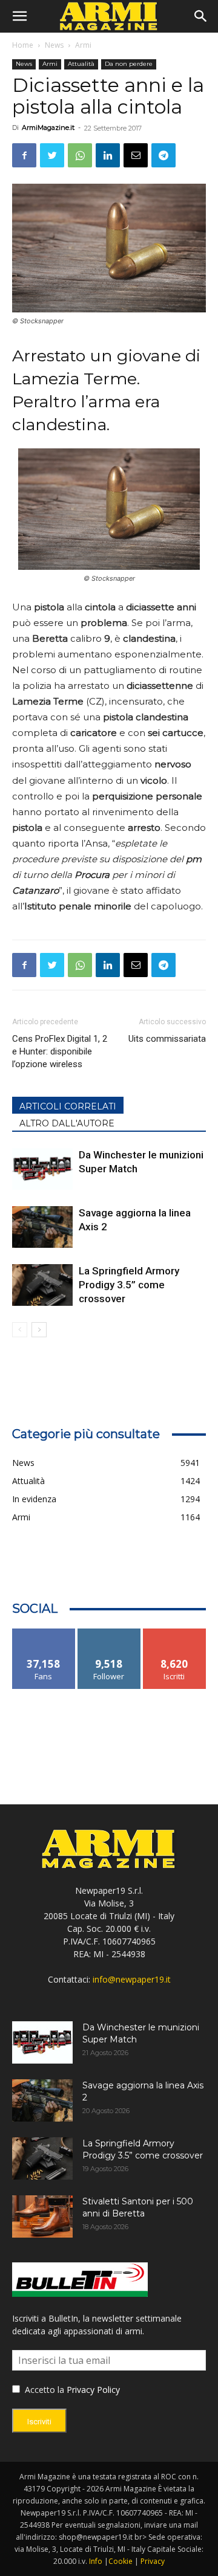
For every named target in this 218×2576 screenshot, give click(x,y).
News (54, 45)
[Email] (136, 155)
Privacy (153, 2561)
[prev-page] (20, 1330)
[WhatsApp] (80, 155)
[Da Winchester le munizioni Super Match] (42, 1169)
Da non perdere (129, 64)
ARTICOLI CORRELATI (68, 1106)
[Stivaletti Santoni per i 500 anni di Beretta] (42, 2216)
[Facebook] (24, 155)
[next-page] (39, 1330)
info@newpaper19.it (132, 1979)
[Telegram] (163, 155)
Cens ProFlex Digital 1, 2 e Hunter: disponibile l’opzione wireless (60, 1051)
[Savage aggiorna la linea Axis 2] (42, 1227)
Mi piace (44, 1633)
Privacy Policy (93, 2390)
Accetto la (43, 2390)
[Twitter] (52, 155)
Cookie (121, 2561)
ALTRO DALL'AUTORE (67, 1123)
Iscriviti (175, 1633)
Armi (83, 45)
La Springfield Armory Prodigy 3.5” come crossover (129, 1285)
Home (23, 45)
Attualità (81, 64)
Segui (109, 1633)
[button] (19, 16)
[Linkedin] (108, 155)
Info (96, 2561)
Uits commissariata (167, 1039)
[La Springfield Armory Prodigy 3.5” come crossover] (42, 1285)
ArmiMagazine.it (48, 128)
